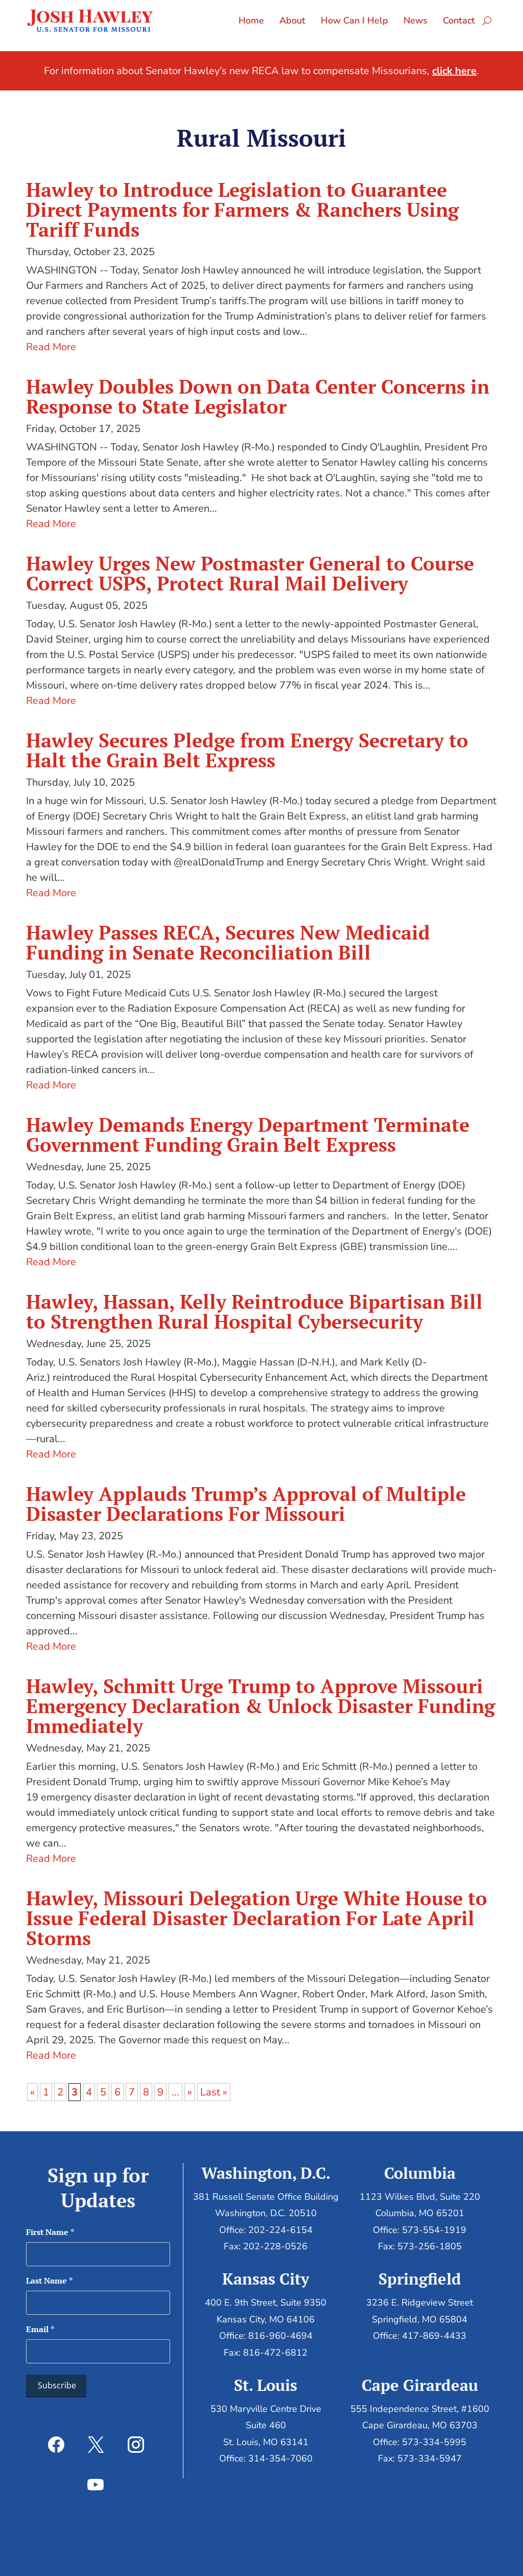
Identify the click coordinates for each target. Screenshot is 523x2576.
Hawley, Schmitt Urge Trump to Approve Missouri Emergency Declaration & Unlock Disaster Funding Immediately (260, 1706)
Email (40, 2329)
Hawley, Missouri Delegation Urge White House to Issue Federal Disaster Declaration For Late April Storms (257, 1918)
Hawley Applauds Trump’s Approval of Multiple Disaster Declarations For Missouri (246, 1504)
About (292, 20)
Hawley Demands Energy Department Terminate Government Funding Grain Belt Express (248, 1135)
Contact (459, 20)
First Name (50, 2232)
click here (454, 71)
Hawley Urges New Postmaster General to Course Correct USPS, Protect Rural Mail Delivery (250, 573)
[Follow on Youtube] (96, 2484)
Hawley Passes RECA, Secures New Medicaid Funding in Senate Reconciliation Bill (228, 942)
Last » (214, 2092)
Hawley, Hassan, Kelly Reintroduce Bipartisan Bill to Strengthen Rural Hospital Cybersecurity (254, 1312)
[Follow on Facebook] (56, 2445)
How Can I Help (354, 20)
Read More (51, 347)
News (415, 20)
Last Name (49, 2281)
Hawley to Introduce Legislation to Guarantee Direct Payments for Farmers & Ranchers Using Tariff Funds (242, 210)
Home (251, 20)
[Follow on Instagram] (136, 2445)
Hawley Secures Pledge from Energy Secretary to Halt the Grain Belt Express (247, 750)
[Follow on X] (96, 2445)
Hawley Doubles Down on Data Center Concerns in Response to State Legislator (258, 396)
